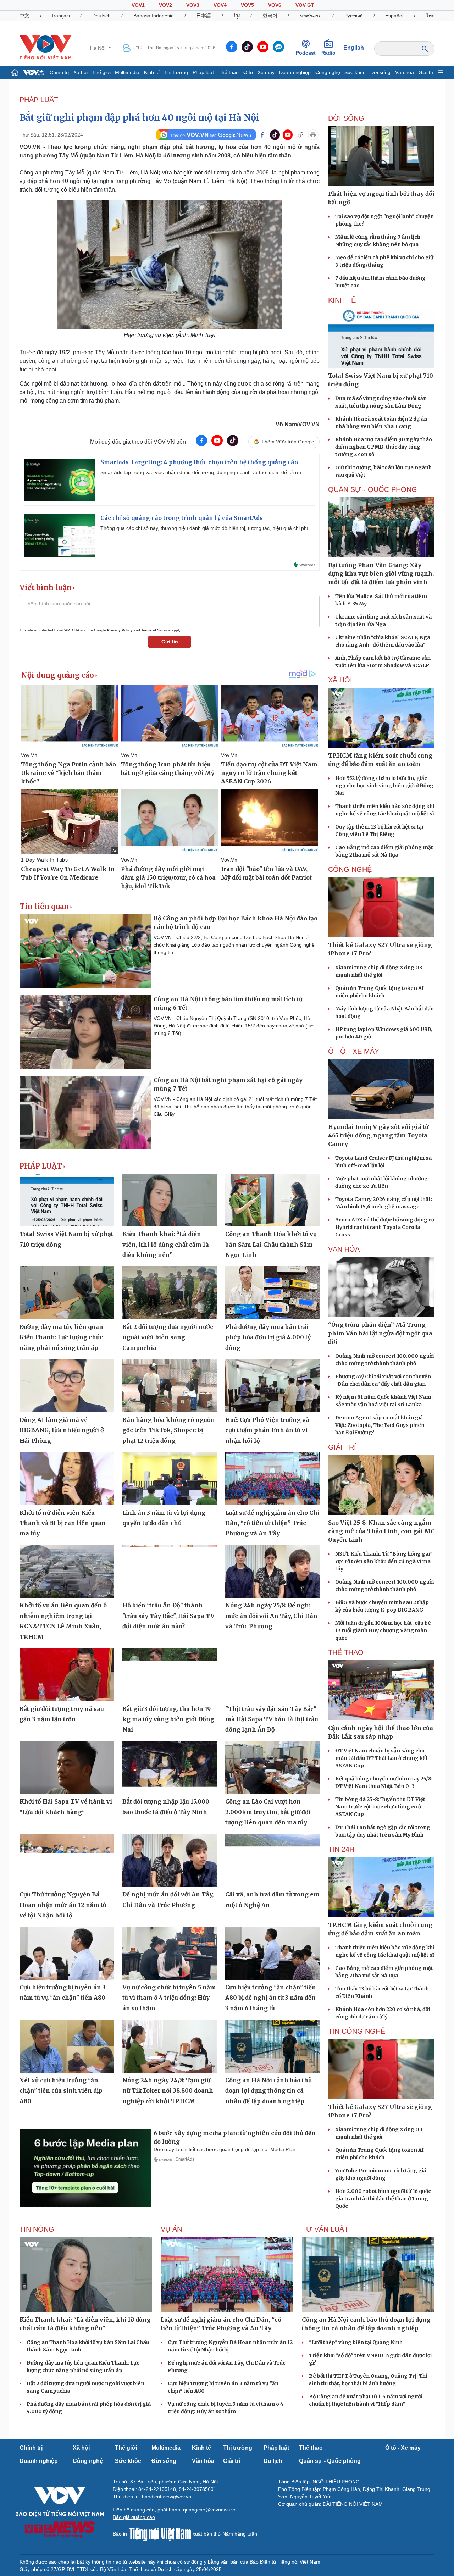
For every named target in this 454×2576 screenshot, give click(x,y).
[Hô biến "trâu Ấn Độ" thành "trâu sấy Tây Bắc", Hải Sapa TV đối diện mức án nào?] (170, 1572)
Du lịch (273, 2461)
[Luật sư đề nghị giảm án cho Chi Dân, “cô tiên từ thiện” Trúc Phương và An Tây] (272, 1479)
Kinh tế (152, 72)
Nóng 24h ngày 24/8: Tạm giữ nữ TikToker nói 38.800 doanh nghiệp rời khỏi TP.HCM (168, 2091)
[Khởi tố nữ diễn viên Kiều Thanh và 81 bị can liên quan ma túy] (67, 1479)
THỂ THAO (346, 1652)
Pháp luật (203, 72)
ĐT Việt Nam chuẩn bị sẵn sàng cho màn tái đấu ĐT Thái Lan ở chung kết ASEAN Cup (381, 1758)
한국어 (270, 16)
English (354, 48)
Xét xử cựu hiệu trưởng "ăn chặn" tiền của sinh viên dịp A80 (61, 2091)
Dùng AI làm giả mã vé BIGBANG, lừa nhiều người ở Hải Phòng (62, 1430)
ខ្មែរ (237, 16)
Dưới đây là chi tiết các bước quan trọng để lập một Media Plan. (225, 2149)
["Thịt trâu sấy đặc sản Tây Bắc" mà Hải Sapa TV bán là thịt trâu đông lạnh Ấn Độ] (272, 1675)
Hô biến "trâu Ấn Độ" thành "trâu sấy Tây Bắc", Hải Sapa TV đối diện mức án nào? (168, 1616)
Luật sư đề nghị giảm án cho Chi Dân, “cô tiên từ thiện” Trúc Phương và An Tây (272, 1523)
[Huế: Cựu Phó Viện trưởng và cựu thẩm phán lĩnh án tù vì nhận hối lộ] (272, 1386)
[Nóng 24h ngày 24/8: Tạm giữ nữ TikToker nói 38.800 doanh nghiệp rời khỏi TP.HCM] (170, 2046)
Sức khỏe (355, 72)
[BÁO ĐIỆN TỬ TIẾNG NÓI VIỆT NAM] (45, 48)
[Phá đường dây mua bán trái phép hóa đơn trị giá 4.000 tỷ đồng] (272, 1293)
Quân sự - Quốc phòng (330, 2461)
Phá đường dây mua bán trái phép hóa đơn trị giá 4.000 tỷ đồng (268, 1337)
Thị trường (176, 72)
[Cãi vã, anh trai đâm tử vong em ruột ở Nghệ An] (272, 1861)
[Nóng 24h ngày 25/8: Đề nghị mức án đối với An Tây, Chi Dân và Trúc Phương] (272, 1572)
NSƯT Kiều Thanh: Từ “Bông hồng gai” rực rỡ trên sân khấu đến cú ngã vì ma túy (384, 1561)
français (61, 16)
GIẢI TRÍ (342, 1447)
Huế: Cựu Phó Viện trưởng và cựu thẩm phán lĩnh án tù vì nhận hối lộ (267, 1430)
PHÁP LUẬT (39, 100)
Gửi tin (170, 642)
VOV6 (275, 5)
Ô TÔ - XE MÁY (354, 1051)
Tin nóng (37, 2229)
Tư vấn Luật (325, 2229)
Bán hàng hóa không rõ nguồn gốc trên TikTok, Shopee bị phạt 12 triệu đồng (169, 1430)
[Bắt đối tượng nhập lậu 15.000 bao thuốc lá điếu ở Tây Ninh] (170, 1768)
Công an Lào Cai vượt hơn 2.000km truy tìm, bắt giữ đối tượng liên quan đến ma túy (268, 1812)
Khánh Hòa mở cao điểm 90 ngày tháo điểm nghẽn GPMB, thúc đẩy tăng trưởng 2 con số (384, 447)
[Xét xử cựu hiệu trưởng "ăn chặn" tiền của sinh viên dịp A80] (67, 2046)
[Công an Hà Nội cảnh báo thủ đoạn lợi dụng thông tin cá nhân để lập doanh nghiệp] (272, 2046)
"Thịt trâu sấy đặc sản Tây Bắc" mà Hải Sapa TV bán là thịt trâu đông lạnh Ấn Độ (272, 1719)
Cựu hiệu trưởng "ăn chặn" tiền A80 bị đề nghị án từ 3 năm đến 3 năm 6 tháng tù (271, 1998)
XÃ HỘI (340, 680)
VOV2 (165, 5)
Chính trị (59, 72)
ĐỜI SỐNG (346, 118)
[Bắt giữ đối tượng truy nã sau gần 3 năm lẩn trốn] (67, 1675)
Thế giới (101, 72)
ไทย (430, 16)
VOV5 (247, 5)
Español (394, 16)
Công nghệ (328, 72)
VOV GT (305, 5)
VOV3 (193, 5)
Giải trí (426, 72)
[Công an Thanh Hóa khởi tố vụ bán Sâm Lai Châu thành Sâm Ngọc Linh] (272, 1200)
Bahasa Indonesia (154, 16)
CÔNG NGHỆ (350, 869)
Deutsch (101, 16)
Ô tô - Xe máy (259, 72)
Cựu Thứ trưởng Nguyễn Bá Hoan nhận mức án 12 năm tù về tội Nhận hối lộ (63, 1905)
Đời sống (380, 72)
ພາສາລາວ (311, 16)
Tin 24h (341, 1849)
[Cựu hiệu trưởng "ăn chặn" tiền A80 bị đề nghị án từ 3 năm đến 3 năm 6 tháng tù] (272, 1953)
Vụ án (171, 2229)
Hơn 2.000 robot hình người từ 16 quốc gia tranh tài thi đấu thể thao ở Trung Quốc (383, 2199)
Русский (354, 16)
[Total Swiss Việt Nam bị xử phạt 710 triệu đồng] (67, 1200)
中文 (24, 16)
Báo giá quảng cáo (134, 2517)
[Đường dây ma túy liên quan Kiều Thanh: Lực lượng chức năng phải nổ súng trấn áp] (67, 1293)
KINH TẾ (342, 300)
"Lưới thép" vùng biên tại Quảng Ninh (356, 2342)
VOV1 (138, 5)
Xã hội (81, 72)
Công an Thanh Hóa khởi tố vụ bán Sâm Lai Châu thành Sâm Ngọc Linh (271, 1244)
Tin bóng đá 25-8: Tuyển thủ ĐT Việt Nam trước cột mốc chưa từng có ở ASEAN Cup (380, 1807)
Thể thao (229, 72)
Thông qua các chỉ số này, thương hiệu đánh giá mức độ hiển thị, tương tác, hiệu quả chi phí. (205, 528)
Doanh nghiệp (295, 72)
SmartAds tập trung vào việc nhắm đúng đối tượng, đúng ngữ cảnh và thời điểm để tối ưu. (201, 472)
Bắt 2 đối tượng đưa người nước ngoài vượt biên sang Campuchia (168, 1337)
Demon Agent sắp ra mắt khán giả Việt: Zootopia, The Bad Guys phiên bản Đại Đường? (380, 1425)
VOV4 (220, 5)
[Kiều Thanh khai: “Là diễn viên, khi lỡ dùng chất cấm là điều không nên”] (170, 1200)
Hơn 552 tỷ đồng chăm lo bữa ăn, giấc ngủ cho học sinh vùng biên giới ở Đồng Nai (384, 786)
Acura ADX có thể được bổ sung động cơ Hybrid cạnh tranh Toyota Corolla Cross (385, 1227)
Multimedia (127, 72)
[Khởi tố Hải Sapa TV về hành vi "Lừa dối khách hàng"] (67, 1768)
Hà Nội (98, 48)
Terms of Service (156, 630)
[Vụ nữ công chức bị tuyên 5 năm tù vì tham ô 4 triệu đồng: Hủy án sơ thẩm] (170, 1953)
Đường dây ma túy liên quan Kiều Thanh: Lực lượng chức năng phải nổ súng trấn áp (61, 1337)
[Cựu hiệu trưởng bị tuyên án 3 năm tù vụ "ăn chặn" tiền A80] (67, 1953)
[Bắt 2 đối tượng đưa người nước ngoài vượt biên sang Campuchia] (170, 1293)
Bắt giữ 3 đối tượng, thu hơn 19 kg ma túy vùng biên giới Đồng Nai (168, 1719)
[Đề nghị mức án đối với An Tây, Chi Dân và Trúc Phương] (170, 1861)
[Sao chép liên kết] (300, 135)
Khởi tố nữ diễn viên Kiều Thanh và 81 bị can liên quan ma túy (63, 1523)
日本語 (204, 16)
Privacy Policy (120, 630)
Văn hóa (405, 72)
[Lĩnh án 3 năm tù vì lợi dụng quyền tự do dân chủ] (170, 1479)
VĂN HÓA (344, 1249)
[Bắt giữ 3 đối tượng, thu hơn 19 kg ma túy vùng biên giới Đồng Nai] (170, 1675)
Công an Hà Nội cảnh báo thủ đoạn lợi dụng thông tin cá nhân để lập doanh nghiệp (268, 2091)
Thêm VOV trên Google (288, 442)
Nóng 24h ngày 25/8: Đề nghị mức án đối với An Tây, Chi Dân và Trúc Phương (271, 1616)
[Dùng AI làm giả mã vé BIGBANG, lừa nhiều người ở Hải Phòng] (67, 1386)
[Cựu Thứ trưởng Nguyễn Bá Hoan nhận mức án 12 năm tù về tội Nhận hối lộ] (67, 1861)
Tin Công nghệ (357, 2031)
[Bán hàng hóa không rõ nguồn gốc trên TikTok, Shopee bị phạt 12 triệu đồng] (170, 1386)
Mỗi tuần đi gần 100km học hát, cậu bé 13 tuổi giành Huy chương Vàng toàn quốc (383, 1630)
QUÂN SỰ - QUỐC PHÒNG (373, 489)
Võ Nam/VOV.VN (298, 424)
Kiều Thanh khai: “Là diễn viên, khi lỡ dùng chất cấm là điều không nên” (166, 1244)
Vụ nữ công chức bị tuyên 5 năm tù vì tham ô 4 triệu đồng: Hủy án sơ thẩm (169, 1998)
